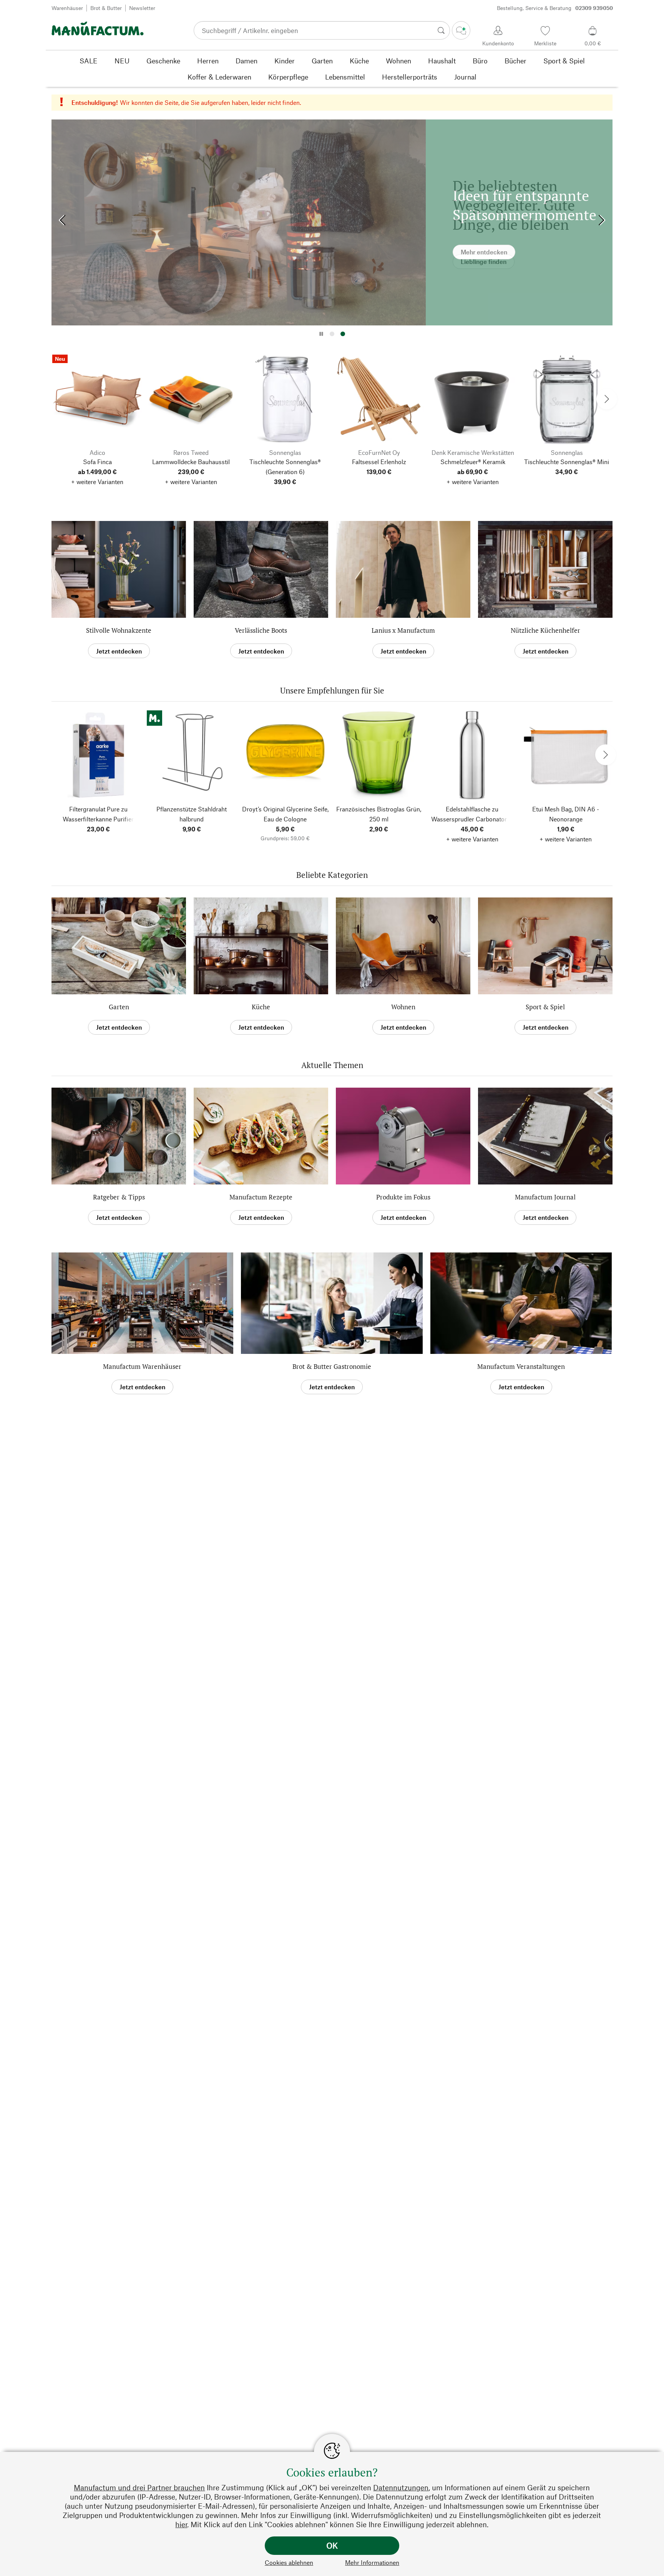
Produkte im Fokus (403, 1197)
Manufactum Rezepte (261, 1197)
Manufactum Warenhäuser (142, 1366)
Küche (261, 1007)
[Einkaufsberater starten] (461, 30)
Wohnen (403, 1007)
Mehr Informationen (372, 2562)
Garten (119, 1007)
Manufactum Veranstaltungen (521, 1366)
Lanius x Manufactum (403, 630)
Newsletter (142, 8)
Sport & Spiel (545, 1007)
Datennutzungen (401, 2487)
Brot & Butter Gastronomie (332, 1366)
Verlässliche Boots (261, 630)
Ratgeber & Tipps (119, 1197)
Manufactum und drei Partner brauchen (139, 2487)
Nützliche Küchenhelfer (545, 630)
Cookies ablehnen (289, 2562)
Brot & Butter (106, 8)
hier (181, 2524)
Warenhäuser (67, 8)
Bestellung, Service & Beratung (555, 8)
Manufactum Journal (545, 1197)
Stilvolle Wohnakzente (119, 630)
